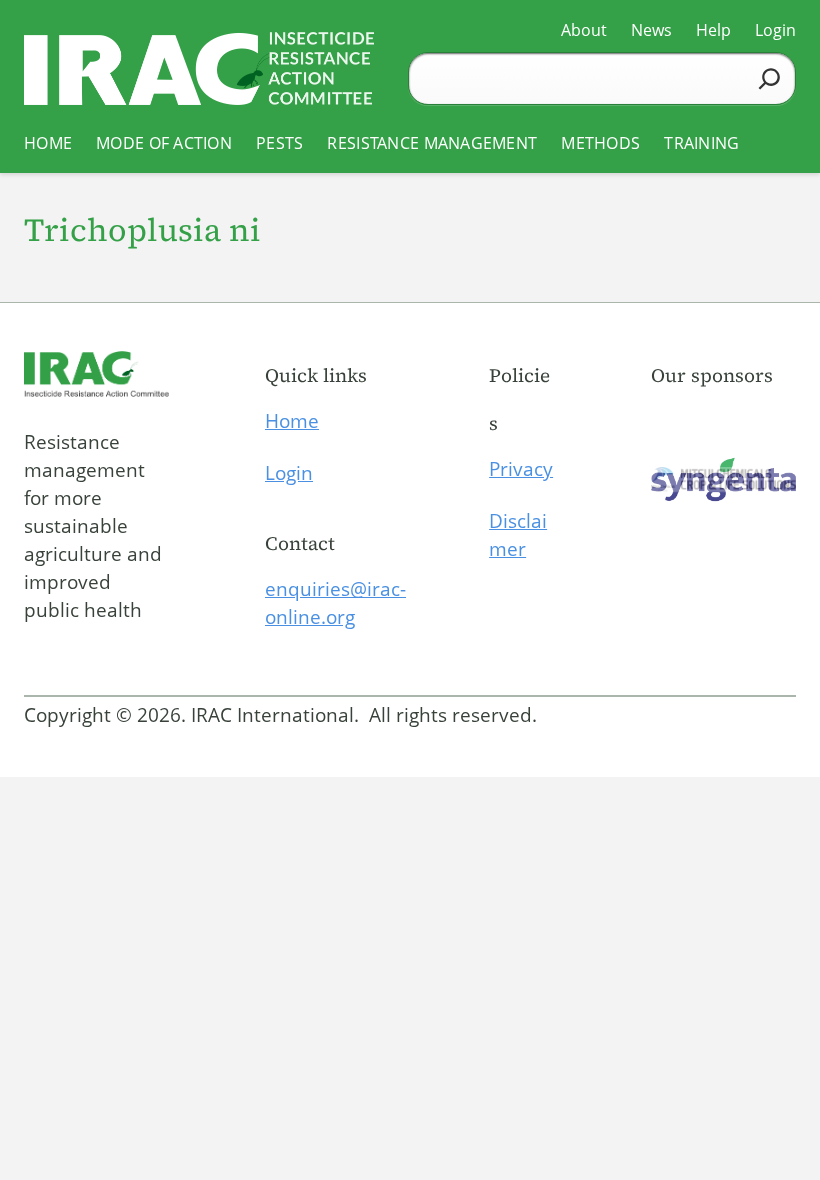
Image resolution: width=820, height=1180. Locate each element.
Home (292, 421)
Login (289, 473)
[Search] (769, 78)
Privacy (521, 469)
